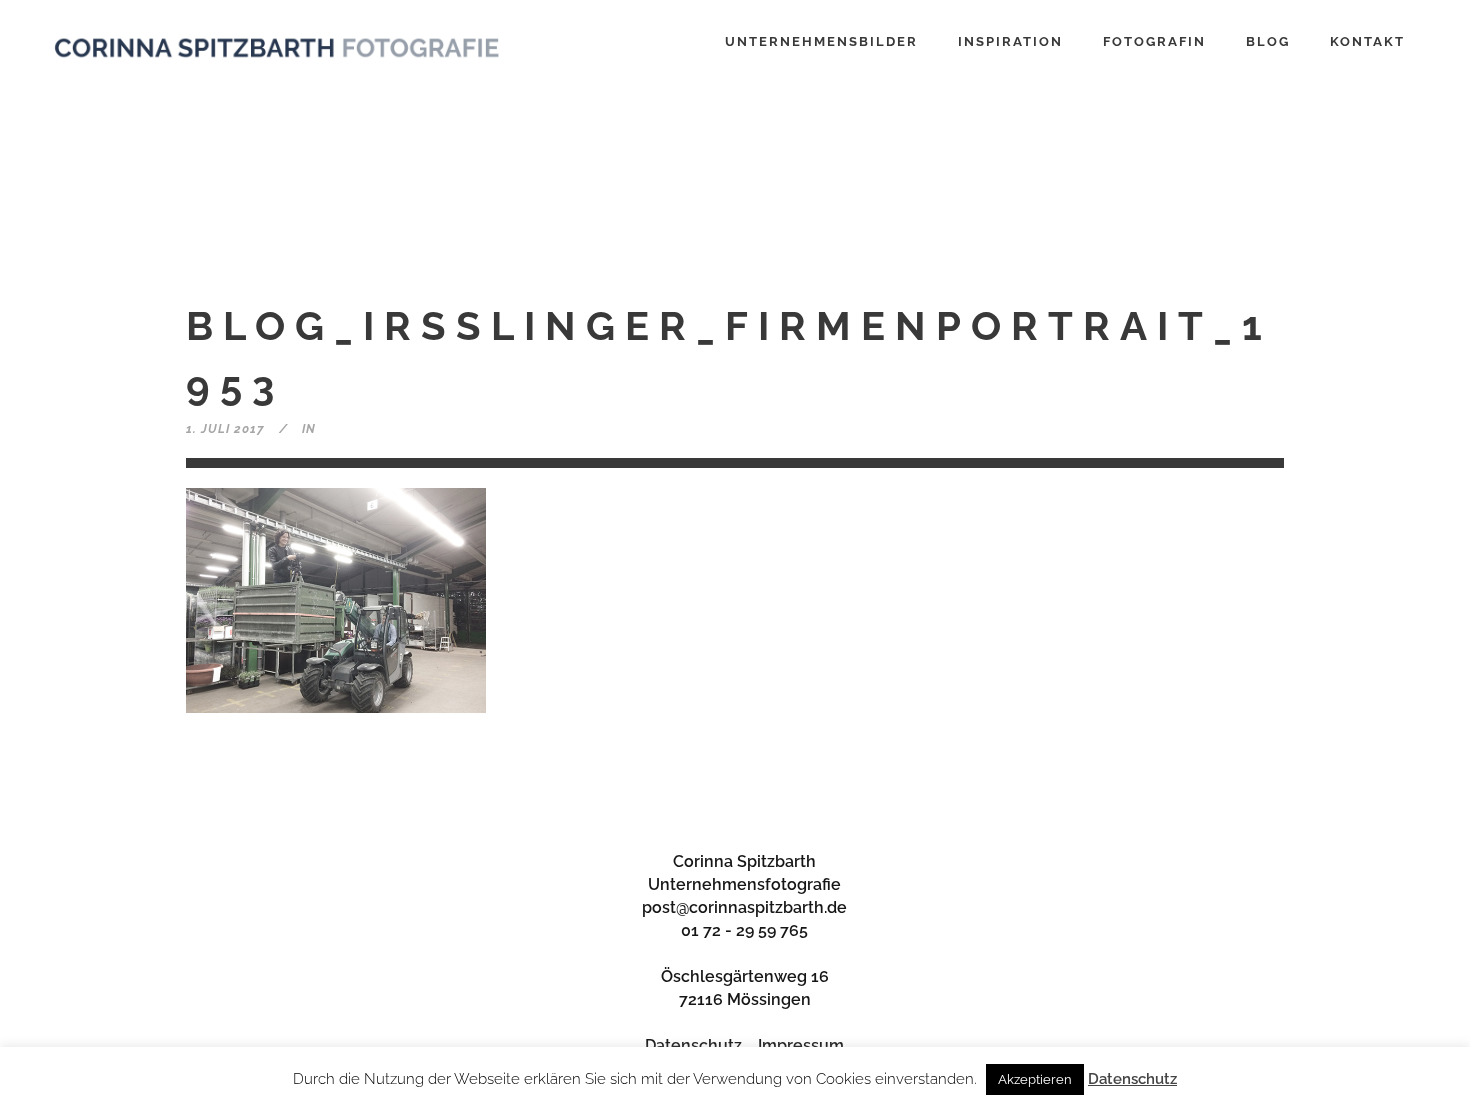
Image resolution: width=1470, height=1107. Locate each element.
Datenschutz (693, 1045)
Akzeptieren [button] (1035, 1079)
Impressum (801, 1045)
